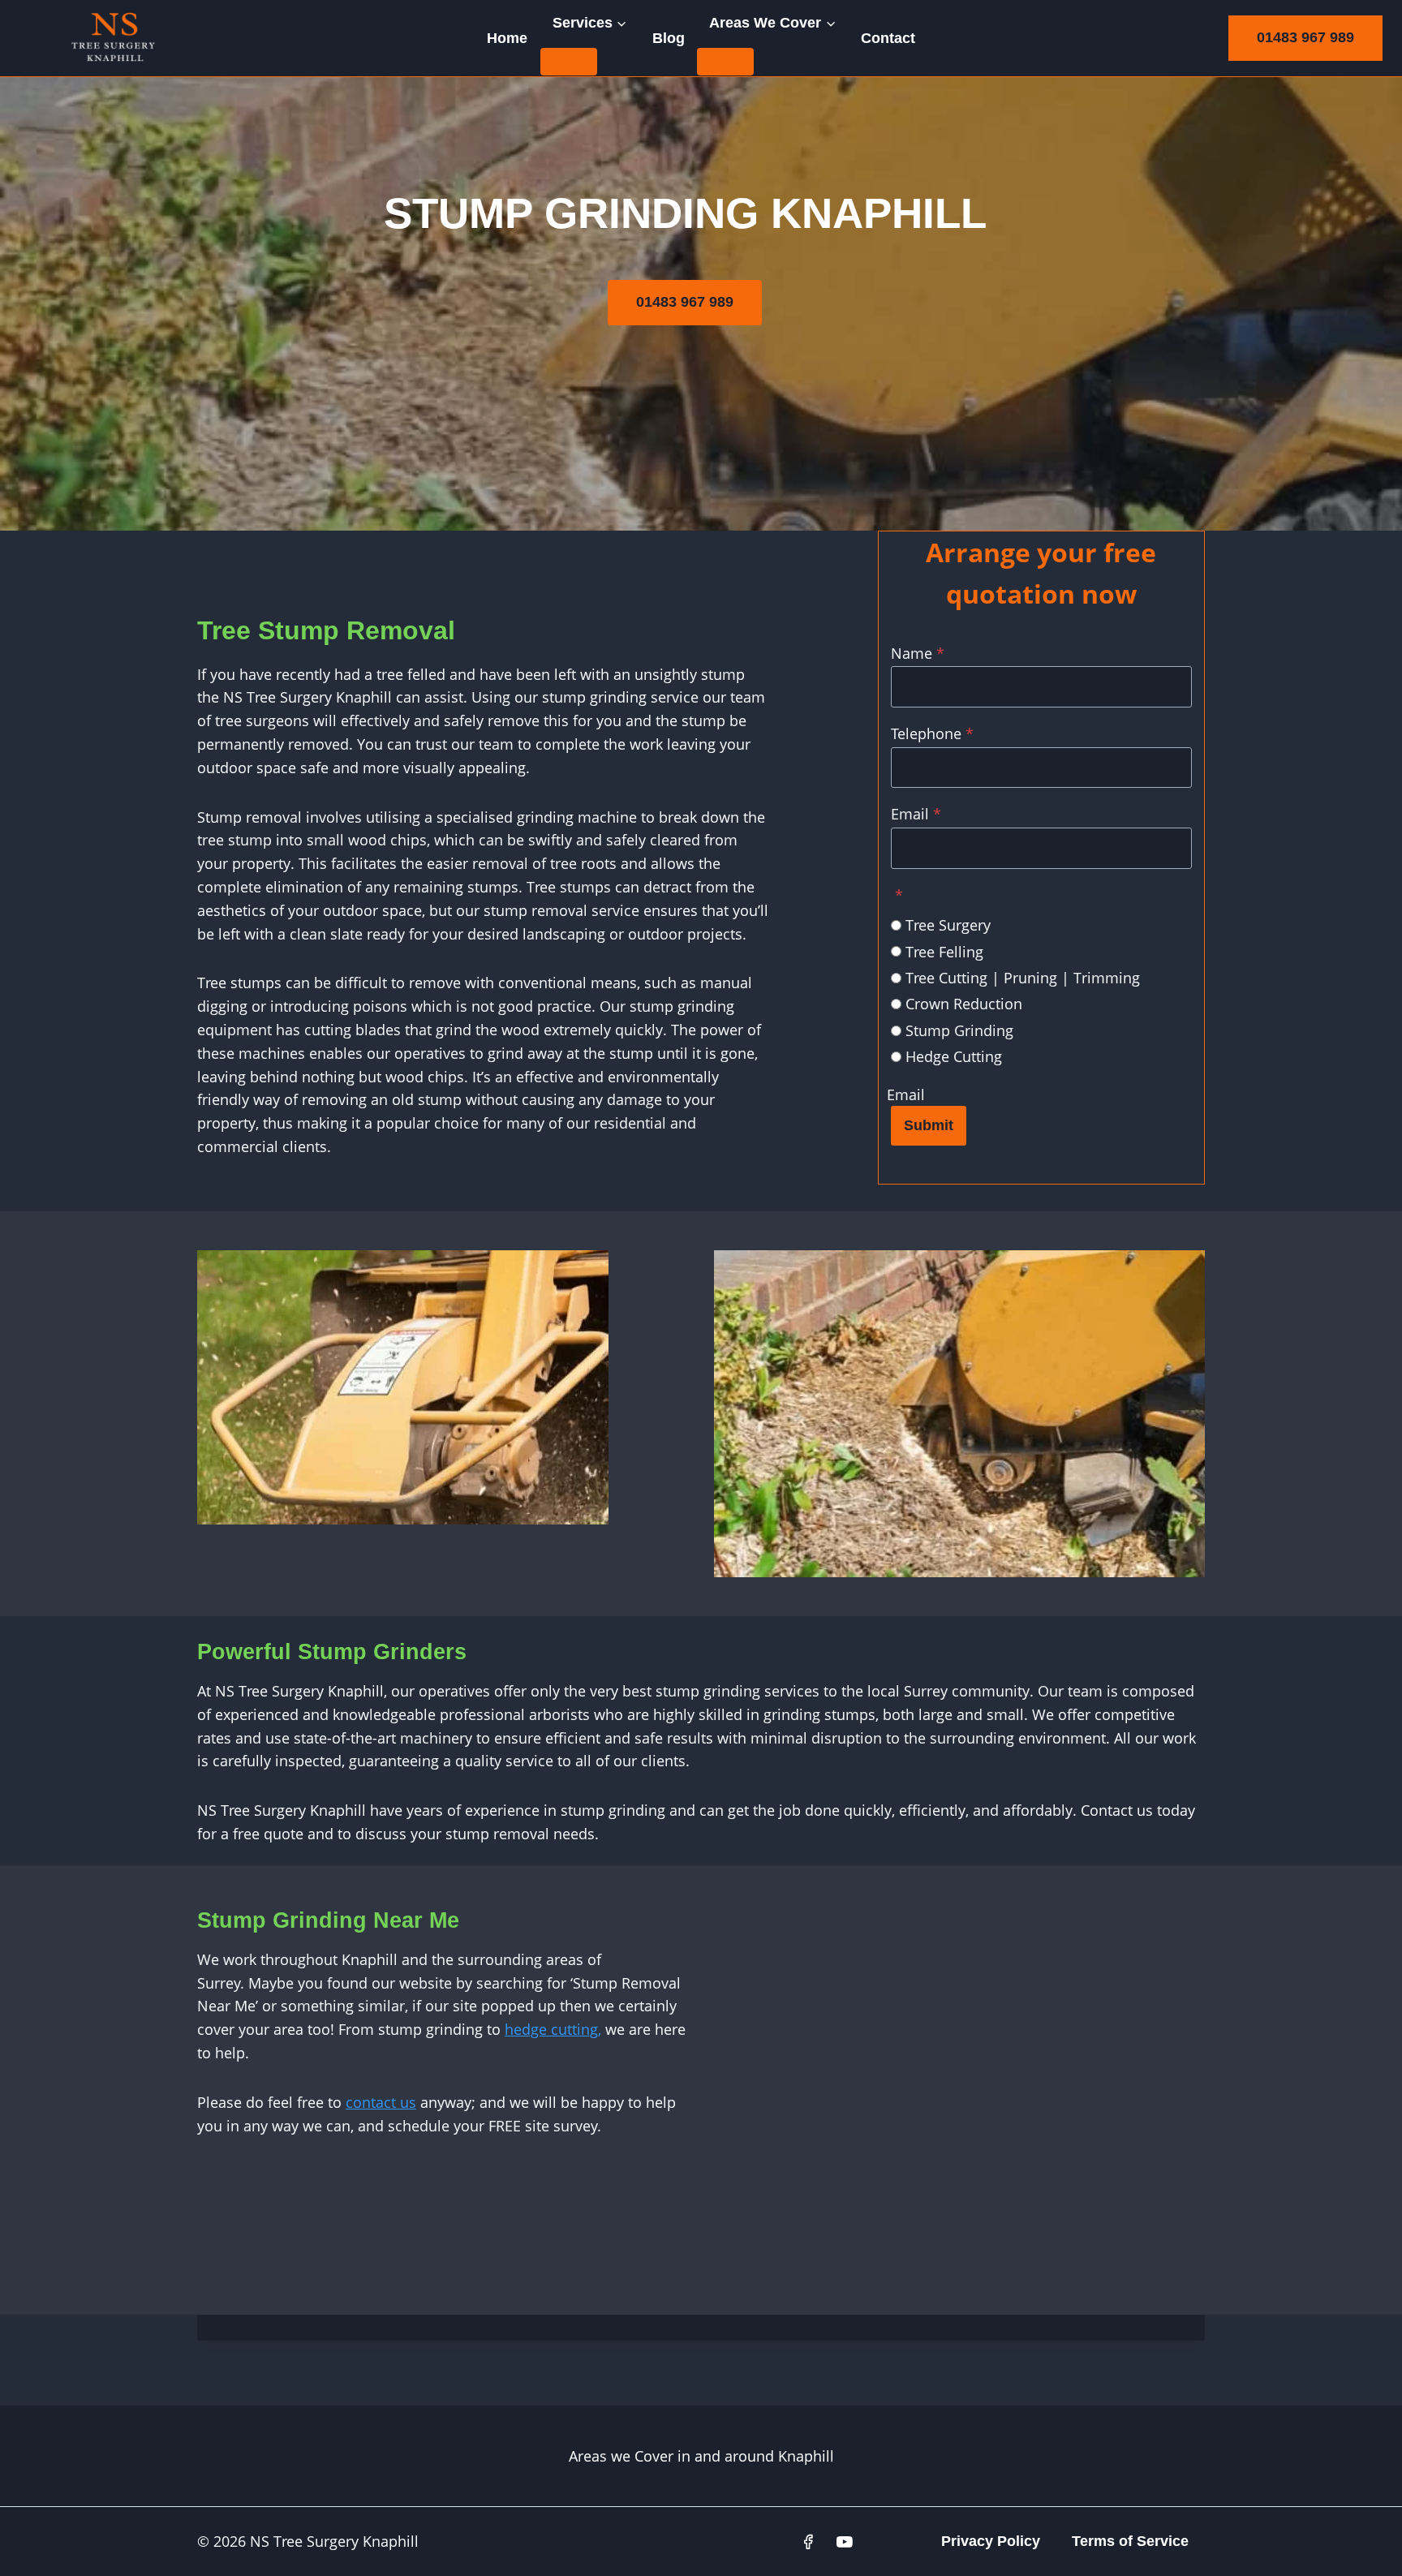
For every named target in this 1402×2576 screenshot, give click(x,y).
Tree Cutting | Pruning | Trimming (1023, 978)
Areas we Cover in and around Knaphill (701, 2456)
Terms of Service (1130, 2541)
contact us (381, 2102)
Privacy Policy (991, 2541)
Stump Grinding (959, 1030)
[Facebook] (808, 2542)
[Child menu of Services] (569, 62)
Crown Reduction (964, 1004)
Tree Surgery (948, 925)
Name (918, 653)
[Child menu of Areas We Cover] (725, 62)
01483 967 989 (1305, 37)
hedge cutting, (553, 2029)
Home (507, 38)
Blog (669, 38)
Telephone (932, 733)
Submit (929, 1125)
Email (916, 814)
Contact (888, 38)
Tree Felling (944, 952)
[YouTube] (845, 2542)
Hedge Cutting (954, 1056)
